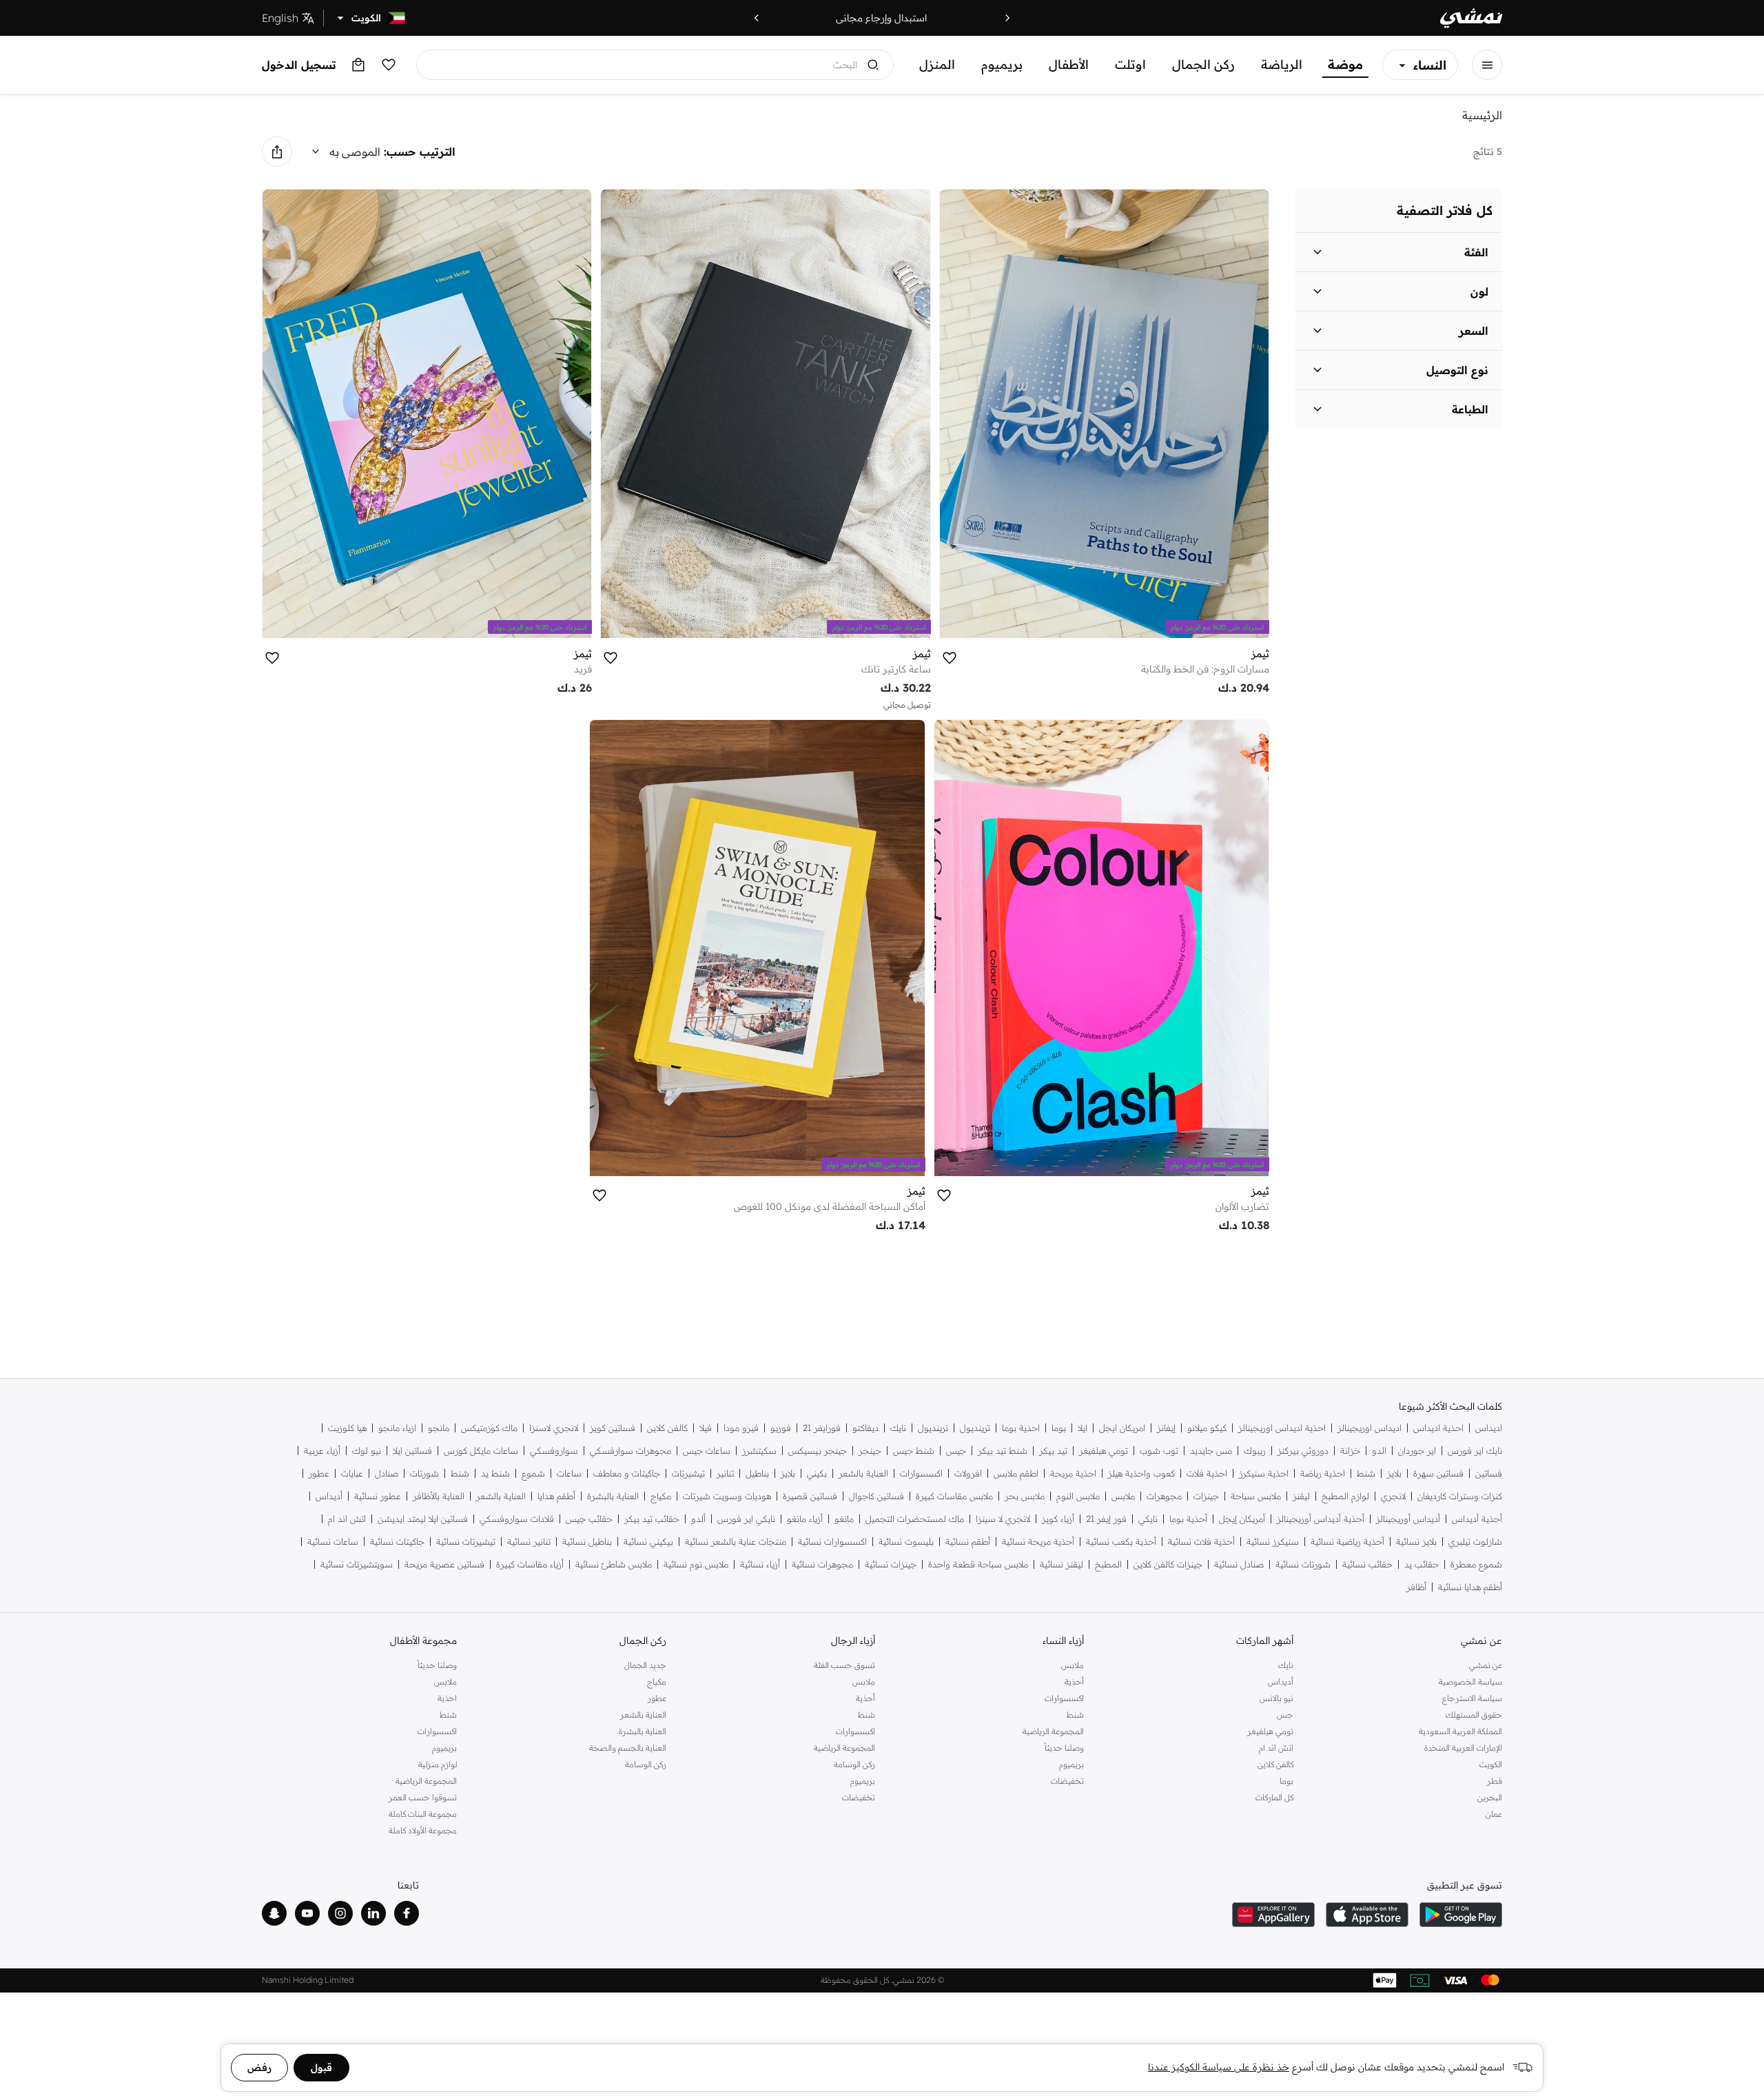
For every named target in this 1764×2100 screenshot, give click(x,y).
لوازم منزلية (438, 1764)
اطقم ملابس (1016, 1473)
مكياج (661, 1496)
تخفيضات (1067, 1781)
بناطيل (757, 1473)
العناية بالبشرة (613, 1496)
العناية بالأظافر (439, 1496)
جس (1285, 1715)
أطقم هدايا (556, 1496)
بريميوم (1002, 64)
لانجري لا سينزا (1003, 1519)
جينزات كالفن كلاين (1168, 1564)
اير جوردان (1417, 1451)
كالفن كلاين (667, 1428)
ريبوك (1255, 1451)
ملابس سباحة (1256, 1496)
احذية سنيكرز (1264, 1473)
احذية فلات (1207, 1473)
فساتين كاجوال (876, 1496)
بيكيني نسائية (648, 1542)
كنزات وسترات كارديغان (1460, 1496)
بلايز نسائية (1416, 1542)
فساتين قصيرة (810, 1496)
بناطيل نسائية (587, 1542)
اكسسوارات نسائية (832, 1542)
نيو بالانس (1276, 1698)
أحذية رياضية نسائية (1347, 1542)
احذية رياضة (1323, 1473)
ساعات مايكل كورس (481, 1451)
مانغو (844, 1519)
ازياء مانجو (397, 1428)
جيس (956, 1451)
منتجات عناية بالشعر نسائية (736, 1542)
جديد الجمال (645, 1665)
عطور (319, 1473)
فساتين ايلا (412, 1451)
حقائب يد (1422, 1564)
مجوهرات (1164, 1496)
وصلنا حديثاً (1064, 1748)
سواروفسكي (554, 1451)
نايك (898, 1428)
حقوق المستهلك (1474, 1715)
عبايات (352, 1473)
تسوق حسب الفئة (844, 1665)
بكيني (817, 1473)
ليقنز (1301, 1496)
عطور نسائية (378, 1496)
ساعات (569, 1473)
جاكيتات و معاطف (627, 1473)
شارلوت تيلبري (1475, 1542)
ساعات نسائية (333, 1542)
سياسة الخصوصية (1470, 1681)
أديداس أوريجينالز (1408, 1519)
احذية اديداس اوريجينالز (1282, 1428)
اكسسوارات (921, 1473)
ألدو (698, 1519)
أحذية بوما (1188, 1519)
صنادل (387, 1473)
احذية (447, 1698)
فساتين (1489, 1473)
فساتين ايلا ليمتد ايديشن (423, 1519)
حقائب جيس (589, 1519)
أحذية (1074, 1681)
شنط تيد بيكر (1003, 1451)
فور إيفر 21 (1106, 1519)
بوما (1059, 1428)
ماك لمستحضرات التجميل (915, 1519)
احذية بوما (1021, 1428)
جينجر (870, 1451)
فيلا (706, 1428)
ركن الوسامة (854, 1764)
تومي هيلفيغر (1104, 1451)
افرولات (968, 1473)
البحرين (1490, 1797)
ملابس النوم (1078, 1496)
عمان (1494, 1814)
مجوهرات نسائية (822, 1564)
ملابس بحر (1025, 1496)
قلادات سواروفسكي (517, 1519)
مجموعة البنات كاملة (423, 1814)
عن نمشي (1486, 1665)
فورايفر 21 (822, 1428)
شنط (1366, 1473)
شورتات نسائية (1303, 1564)
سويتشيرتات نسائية (357, 1564)
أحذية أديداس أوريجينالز (1321, 1519)
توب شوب (1159, 1451)
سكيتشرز (759, 1451)
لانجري (1393, 1496)
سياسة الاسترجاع (1472, 1698)
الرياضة (1282, 64)
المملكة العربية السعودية (1460, 1731)
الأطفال (1069, 64)
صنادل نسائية (1239, 1564)
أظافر (1416, 1587)
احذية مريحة (1073, 1473)
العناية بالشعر (863, 1473)
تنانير (725, 1473)
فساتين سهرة (1438, 1473)
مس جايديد (1211, 1451)
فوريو (781, 1428)
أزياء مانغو (805, 1519)
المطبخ (1108, 1564)
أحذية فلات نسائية (1201, 1542)
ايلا (1083, 1428)
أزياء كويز (1058, 1519)
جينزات (1206, 1496)
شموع (533, 1473)
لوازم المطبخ (1345, 1496)
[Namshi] (1471, 18)
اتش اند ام (347, 1519)
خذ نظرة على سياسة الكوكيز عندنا (1219, 2067)
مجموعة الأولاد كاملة (423, 1830)
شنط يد (495, 1473)
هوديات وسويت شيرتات (727, 1496)
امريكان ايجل (1122, 1428)
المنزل (937, 64)
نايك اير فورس (1475, 1451)
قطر (1495, 1781)
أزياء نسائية (760, 1564)
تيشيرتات (688, 1473)
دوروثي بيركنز (1303, 1451)
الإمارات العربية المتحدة (1463, 1748)
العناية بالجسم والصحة (627, 1748)
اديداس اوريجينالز (1370, 1428)
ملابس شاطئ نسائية (614, 1564)
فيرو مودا (741, 1428)
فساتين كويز (613, 1428)
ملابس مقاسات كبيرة (954, 1496)
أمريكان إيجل (1242, 1519)
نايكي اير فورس (746, 1519)
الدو (1379, 1451)
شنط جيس (914, 1451)
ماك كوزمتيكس (489, 1428)
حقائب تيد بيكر (652, 1519)
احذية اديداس (1438, 1428)
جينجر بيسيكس (818, 1451)
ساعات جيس (707, 1451)
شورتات (424, 1473)
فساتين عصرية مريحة (444, 1564)
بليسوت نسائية (906, 1542)
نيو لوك (367, 1451)
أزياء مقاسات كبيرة (530, 1564)
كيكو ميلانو (1207, 1428)
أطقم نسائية (968, 1542)
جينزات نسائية (891, 1564)
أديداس (329, 1496)
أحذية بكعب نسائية (1121, 1542)
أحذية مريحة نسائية (1038, 1542)
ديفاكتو (865, 1428)
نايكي (1148, 1519)
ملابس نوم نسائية (696, 1564)
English (280, 18)
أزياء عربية (322, 1451)
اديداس (1489, 1428)
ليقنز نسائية (1062, 1564)
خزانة (1350, 1451)
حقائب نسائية (1367, 1564)
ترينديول (975, 1428)
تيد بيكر (1053, 1451)
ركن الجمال (1203, 64)
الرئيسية (1482, 115)
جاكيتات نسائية (397, 1542)
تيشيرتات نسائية (466, 1542)
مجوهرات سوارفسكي (630, 1451)
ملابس (1123, 1496)
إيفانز (1166, 1428)
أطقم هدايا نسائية (1470, 1587)
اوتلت (1130, 64)
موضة (1345, 64)
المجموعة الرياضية (1053, 1731)
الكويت (1491, 1764)
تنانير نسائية (529, 1542)
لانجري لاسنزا (554, 1428)
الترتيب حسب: (420, 152)
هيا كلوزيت (347, 1428)
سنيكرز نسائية (1273, 1542)
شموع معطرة (1476, 1564)
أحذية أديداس (1477, 1519)
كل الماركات (1274, 1797)
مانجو (439, 1428)
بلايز (1394, 1473)
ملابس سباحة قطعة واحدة (978, 1564)
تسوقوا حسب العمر (423, 1797)
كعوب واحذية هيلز (1141, 1473)
